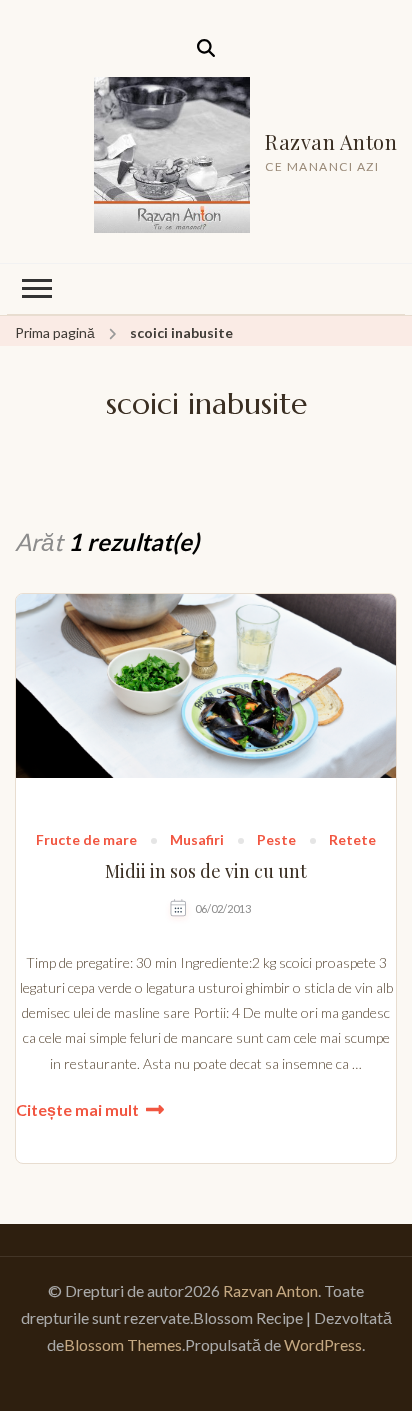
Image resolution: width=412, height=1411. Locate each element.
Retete (352, 840)
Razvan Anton (331, 141)
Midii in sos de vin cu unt (206, 871)
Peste (276, 840)
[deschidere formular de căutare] (206, 48)
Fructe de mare (86, 840)
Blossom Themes (123, 1344)
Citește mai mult (77, 1109)
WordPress (323, 1344)
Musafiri (197, 840)
